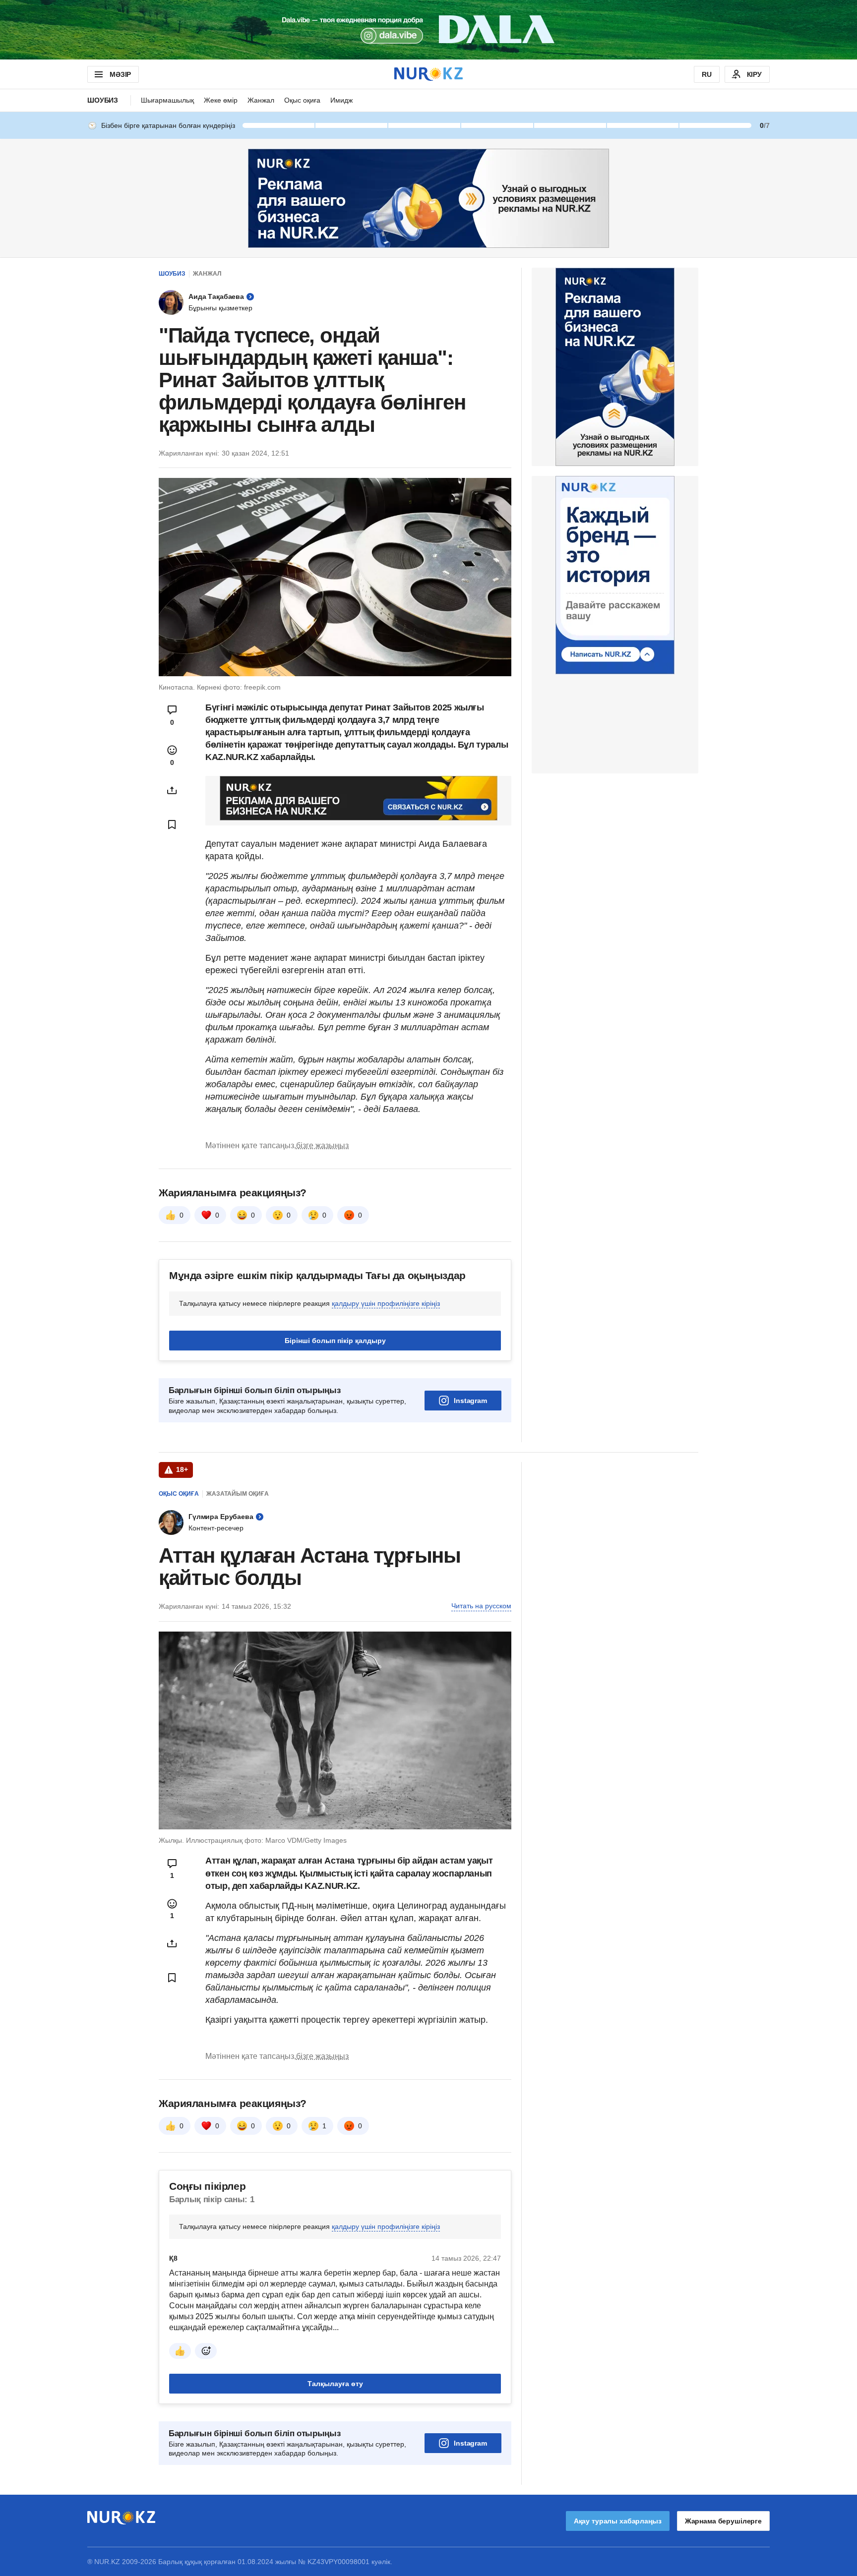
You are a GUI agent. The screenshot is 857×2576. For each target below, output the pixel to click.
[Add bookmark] (172, 824)
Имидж (341, 100)
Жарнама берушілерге (723, 2521)
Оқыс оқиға (302, 100)
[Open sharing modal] (172, 790)
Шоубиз (103, 100)
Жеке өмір (221, 100)
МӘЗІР (120, 74)
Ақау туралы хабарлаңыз (618, 2521)
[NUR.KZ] (428, 74)
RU (707, 74)
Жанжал (261, 100)
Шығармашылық (167, 100)
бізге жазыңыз (322, 1145)
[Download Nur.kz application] (428, 30)
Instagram (470, 1401)
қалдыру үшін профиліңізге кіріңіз (386, 1303)
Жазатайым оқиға (238, 1494)
